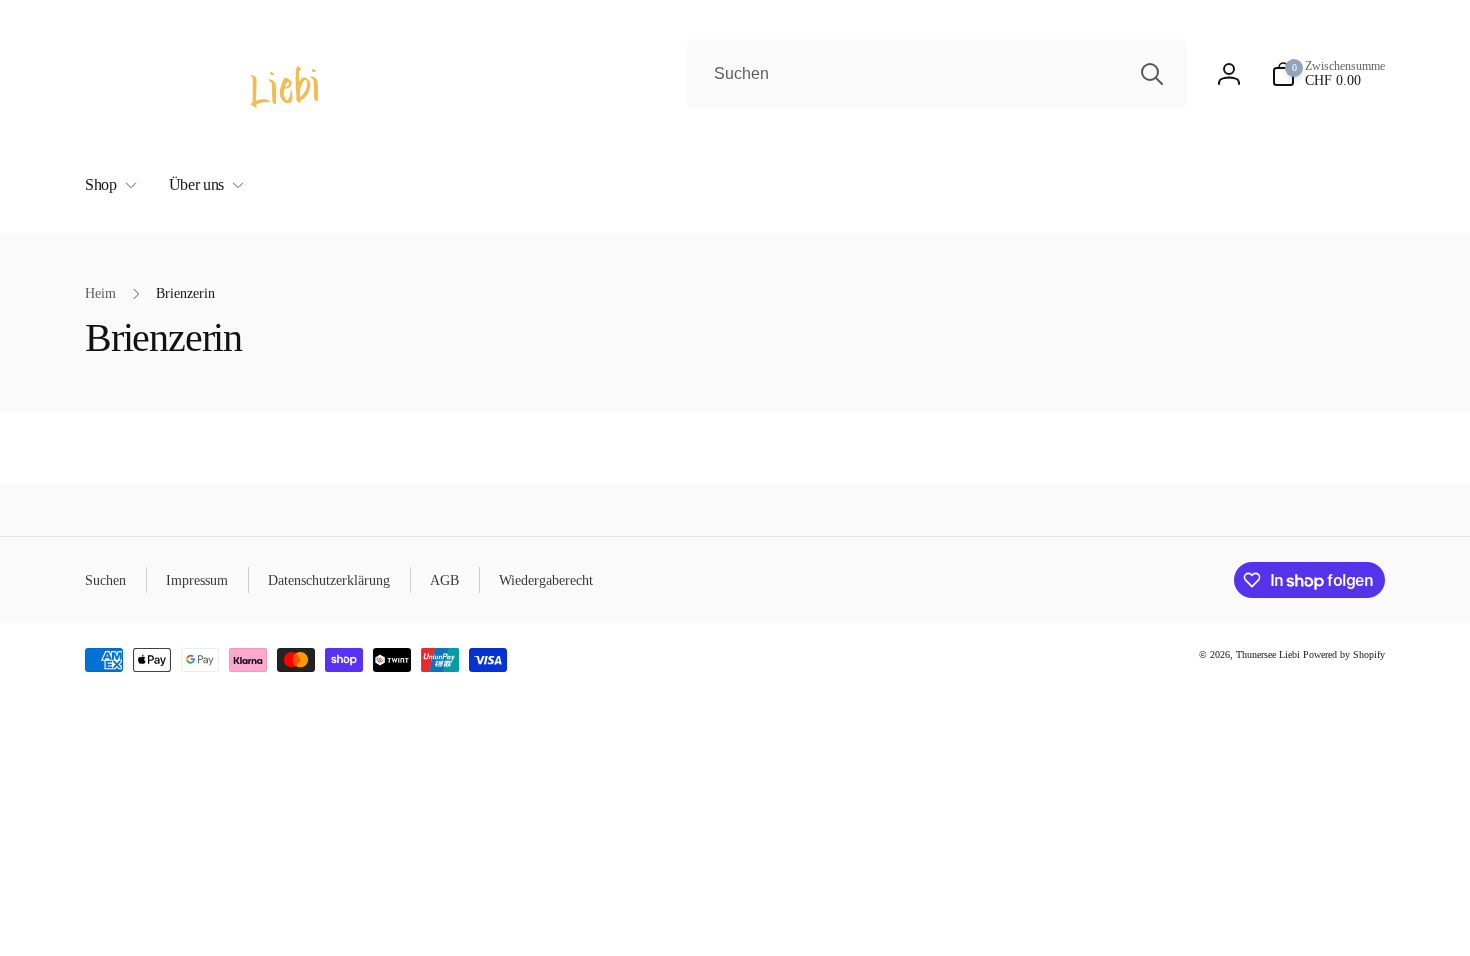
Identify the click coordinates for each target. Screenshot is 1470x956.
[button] (107, 185)
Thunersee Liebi (1268, 654)
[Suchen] (1152, 74)
